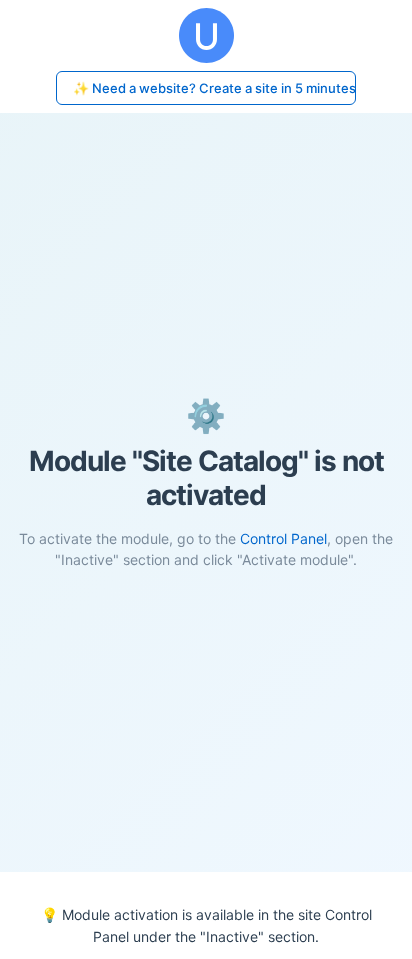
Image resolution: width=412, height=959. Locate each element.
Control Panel (283, 538)
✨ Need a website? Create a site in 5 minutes (214, 88)
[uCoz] (206, 35)
